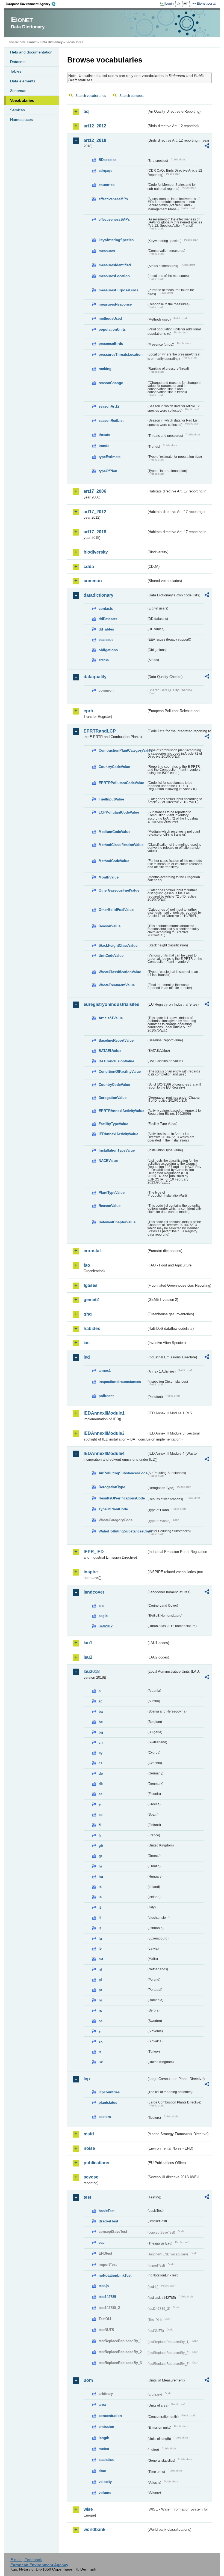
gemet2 (91, 1300)
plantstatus (108, 2103)
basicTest (107, 2211)
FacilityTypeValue (113, 1124)
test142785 (107, 2297)
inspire (91, 1572)
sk (101, 2041)
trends (104, 446)
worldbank (95, 2529)
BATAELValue (110, 1051)
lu (100, 1939)
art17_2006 (95, 491)
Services (17, 110)
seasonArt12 (109, 406)
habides (92, 1329)
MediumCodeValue (114, 832)
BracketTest (108, 2221)
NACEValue (108, 1161)
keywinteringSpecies (116, 240)
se (101, 2021)
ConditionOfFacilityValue (120, 1072)
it (100, 1907)
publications (96, 2163)
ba (101, 1712)
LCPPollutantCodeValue (119, 812)
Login (170, 4)
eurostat (92, 1251)
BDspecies (107, 160)
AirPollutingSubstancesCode (123, 1473)
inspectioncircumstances (120, 1382)
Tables (16, 71)
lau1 (88, 1643)
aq (86, 111)
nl (100, 1969)
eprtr (89, 711)
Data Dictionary (51, 42)
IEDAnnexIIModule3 (104, 1433)
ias (87, 1343)
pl (100, 1980)
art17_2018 (95, 532)
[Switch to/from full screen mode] (187, 4)
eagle (103, 1616)
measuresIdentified (115, 265)
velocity (105, 2482)
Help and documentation (31, 52)
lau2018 (92, 1671)
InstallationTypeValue (117, 1150)
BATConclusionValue (116, 1061)
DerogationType (112, 1487)
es (101, 1815)
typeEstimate (110, 457)
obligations (108, 650)
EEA (33, 4)
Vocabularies (22, 100)
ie (100, 1887)
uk (101, 2062)
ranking (105, 369)
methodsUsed (110, 319)
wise (88, 2509)
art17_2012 (95, 512)
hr (100, 1866)
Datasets (18, 62)
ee (101, 1794)
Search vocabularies (91, 96)
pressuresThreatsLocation (121, 355)
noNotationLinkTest (115, 2275)
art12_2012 (95, 126)
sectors (105, 2117)
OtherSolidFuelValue (116, 910)
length (104, 2438)
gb (101, 1846)
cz (101, 1763)
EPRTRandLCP (100, 731)
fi (100, 1825)
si (100, 2031)
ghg (88, 1314)
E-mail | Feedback (26, 2560)
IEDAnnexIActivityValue (118, 1134)
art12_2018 (95, 140)
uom (88, 2380)
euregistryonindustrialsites (111, 1004)
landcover (94, 1592)
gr (100, 1856)
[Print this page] (180, 4)
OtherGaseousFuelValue (119, 890)
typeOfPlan (108, 471)
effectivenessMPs (113, 199)
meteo (104, 2449)
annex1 (105, 1371)
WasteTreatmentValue (117, 985)
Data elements (23, 81)
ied (87, 1357)
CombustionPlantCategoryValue (123, 750)
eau (102, 2242)
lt (100, 1928)
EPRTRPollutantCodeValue (121, 783)
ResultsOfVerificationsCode (122, 1498)
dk (101, 1784)
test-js (104, 2286)
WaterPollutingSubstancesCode (123, 1531)
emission (106, 2427)
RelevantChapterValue (117, 1222)
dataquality (95, 677)
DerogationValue (113, 1098)
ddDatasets (108, 619)
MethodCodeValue (114, 861)
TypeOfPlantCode (113, 1509)
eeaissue (106, 640)
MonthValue (109, 877)
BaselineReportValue (116, 1040)
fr (100, 1835)
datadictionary (98, 595)
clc (101, 1606)
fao (87, 1265)
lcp (87, 2079)
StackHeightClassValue (118, 945)
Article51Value (111, 1018)
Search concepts (132, 96)
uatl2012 (106, 1626)
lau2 (88, 1657)
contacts (106, 609)
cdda (89, 567)
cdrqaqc (105, 171)
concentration (110, 2416)
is (100, 1897)
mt (101, 1959)
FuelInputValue (111, 799)
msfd (89, 2134)
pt (100, 1990)
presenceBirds (111, 344)
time (102, 2471)
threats (104, 435)
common (93, 581)
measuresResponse (115, 304)
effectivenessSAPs (114, 219)
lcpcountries (109, 2092)
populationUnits (112, 329)
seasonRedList (111, 421)
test (87, 2197)
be (101, 1722)
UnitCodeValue (111, 956)
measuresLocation (114, 276)
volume (105, 2493)
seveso (91, 2177)
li (100, 1918)
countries (107, 185)
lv (100, 1949)
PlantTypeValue (112, 1193)
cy (101, 1753)
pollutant (106, 1396)
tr (100, 2052)
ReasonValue (110, 926)
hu (101, 1877)
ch (101, 1742)
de (101, 1773)
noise (89, 2148)
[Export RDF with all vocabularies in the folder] (207, 147)
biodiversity (96, 552)
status (104, 660)
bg (101, 1732)
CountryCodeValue (114, 767)
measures (107, 251)
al (100, 1691)
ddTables (106, 629)
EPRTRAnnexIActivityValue (121, 1111)
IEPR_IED (94, 1552)
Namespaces (21, 119)
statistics (106, 2460)
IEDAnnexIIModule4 (104, 1453)
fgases (91, 1285)
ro (100, 2000)
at (100, 1701)
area (102, 2405)
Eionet (32, 42)
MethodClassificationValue (121, 845)
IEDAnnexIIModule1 (104, 1413)
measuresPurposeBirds (118, 290)
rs (100, 2011)
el (100, 1804)
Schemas (18, 91)
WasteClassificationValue (120, 972)
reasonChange (111, 383)
